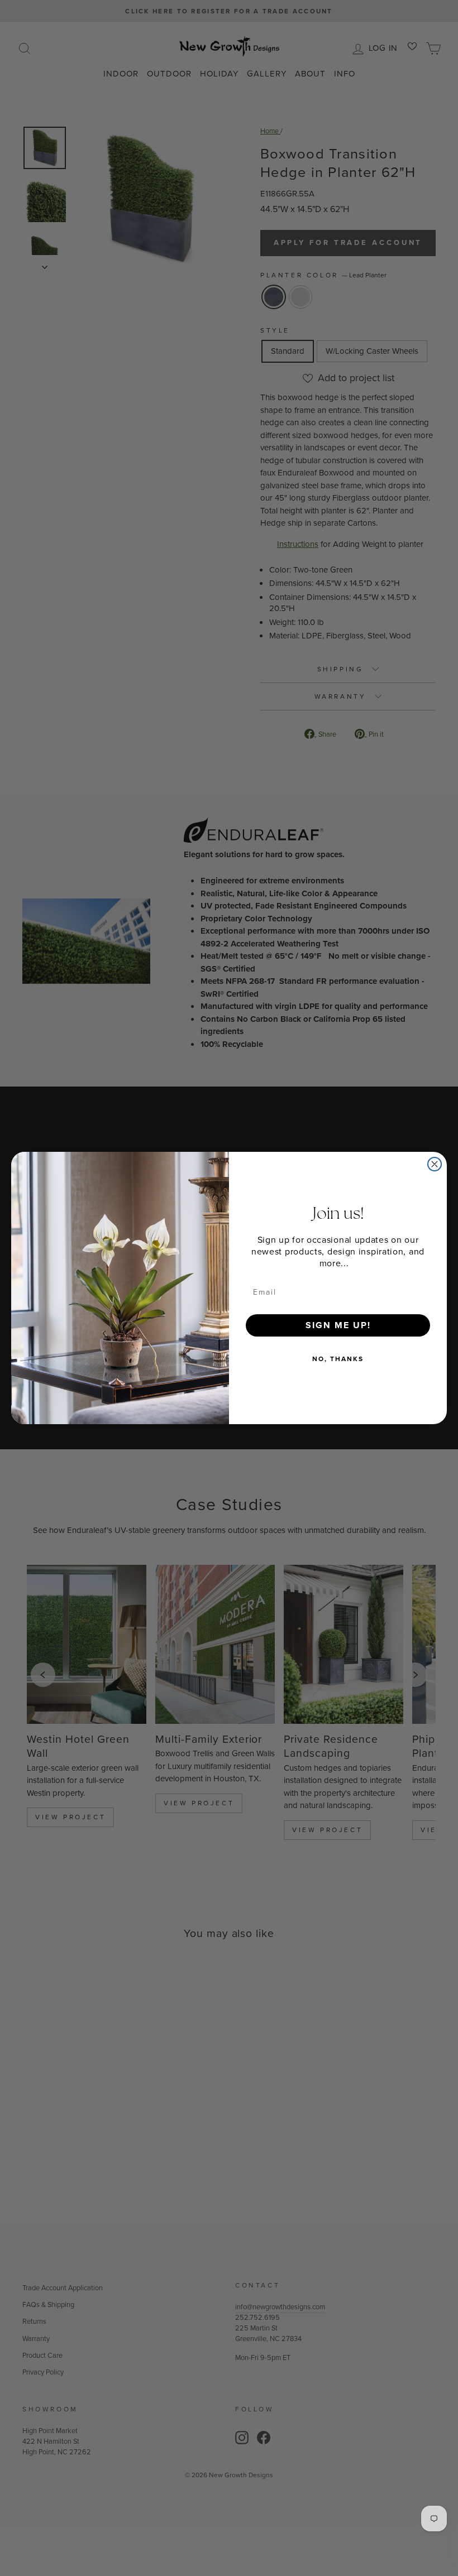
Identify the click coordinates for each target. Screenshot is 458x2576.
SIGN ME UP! (338, 1325)
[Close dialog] (435, 1164)
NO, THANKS (338, 1359)
